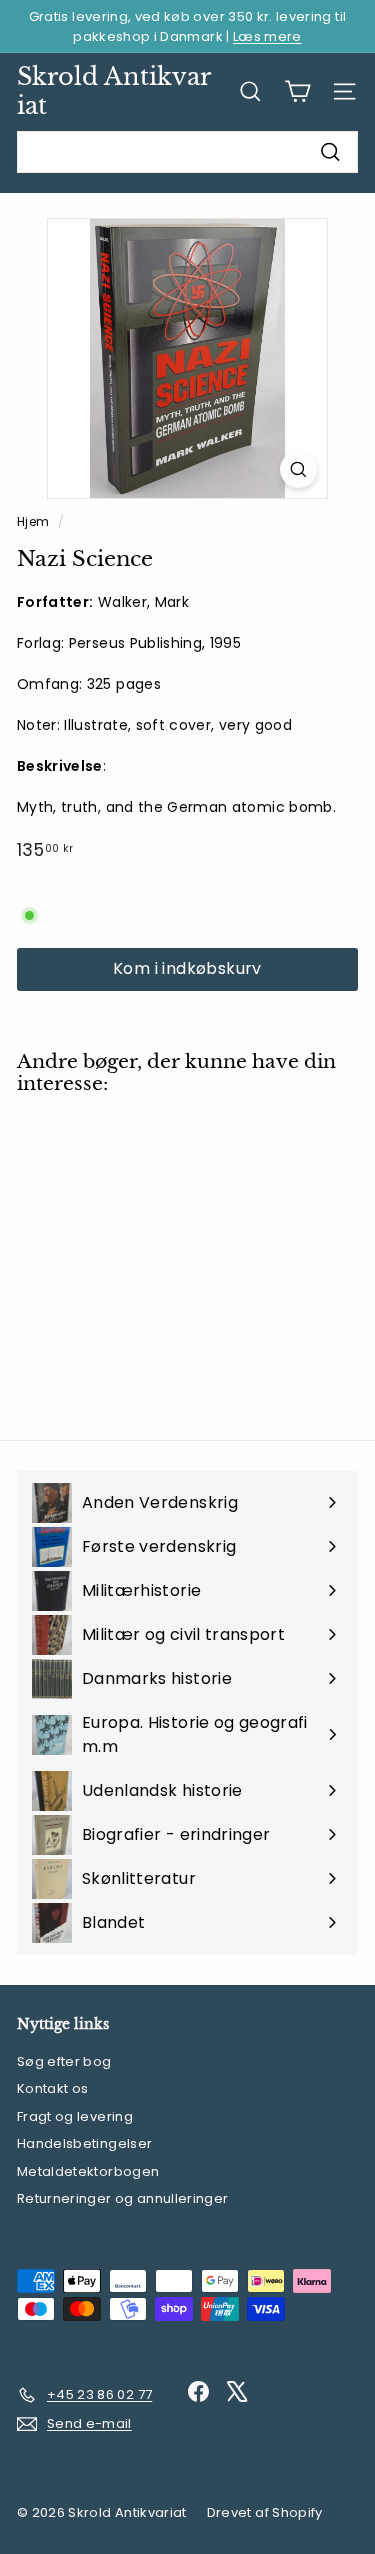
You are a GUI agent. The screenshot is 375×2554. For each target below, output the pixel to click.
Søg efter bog (64, 2061)
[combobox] (187, 152)
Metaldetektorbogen (88, 2171)
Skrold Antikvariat (114, 91)
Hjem (35, 522)
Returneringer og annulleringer (123, 2198)
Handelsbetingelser (84, 2143)
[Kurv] (297, 91)
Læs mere (267, 36)
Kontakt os (53, 2088)
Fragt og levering (75, 2116)
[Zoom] (298, 469)
